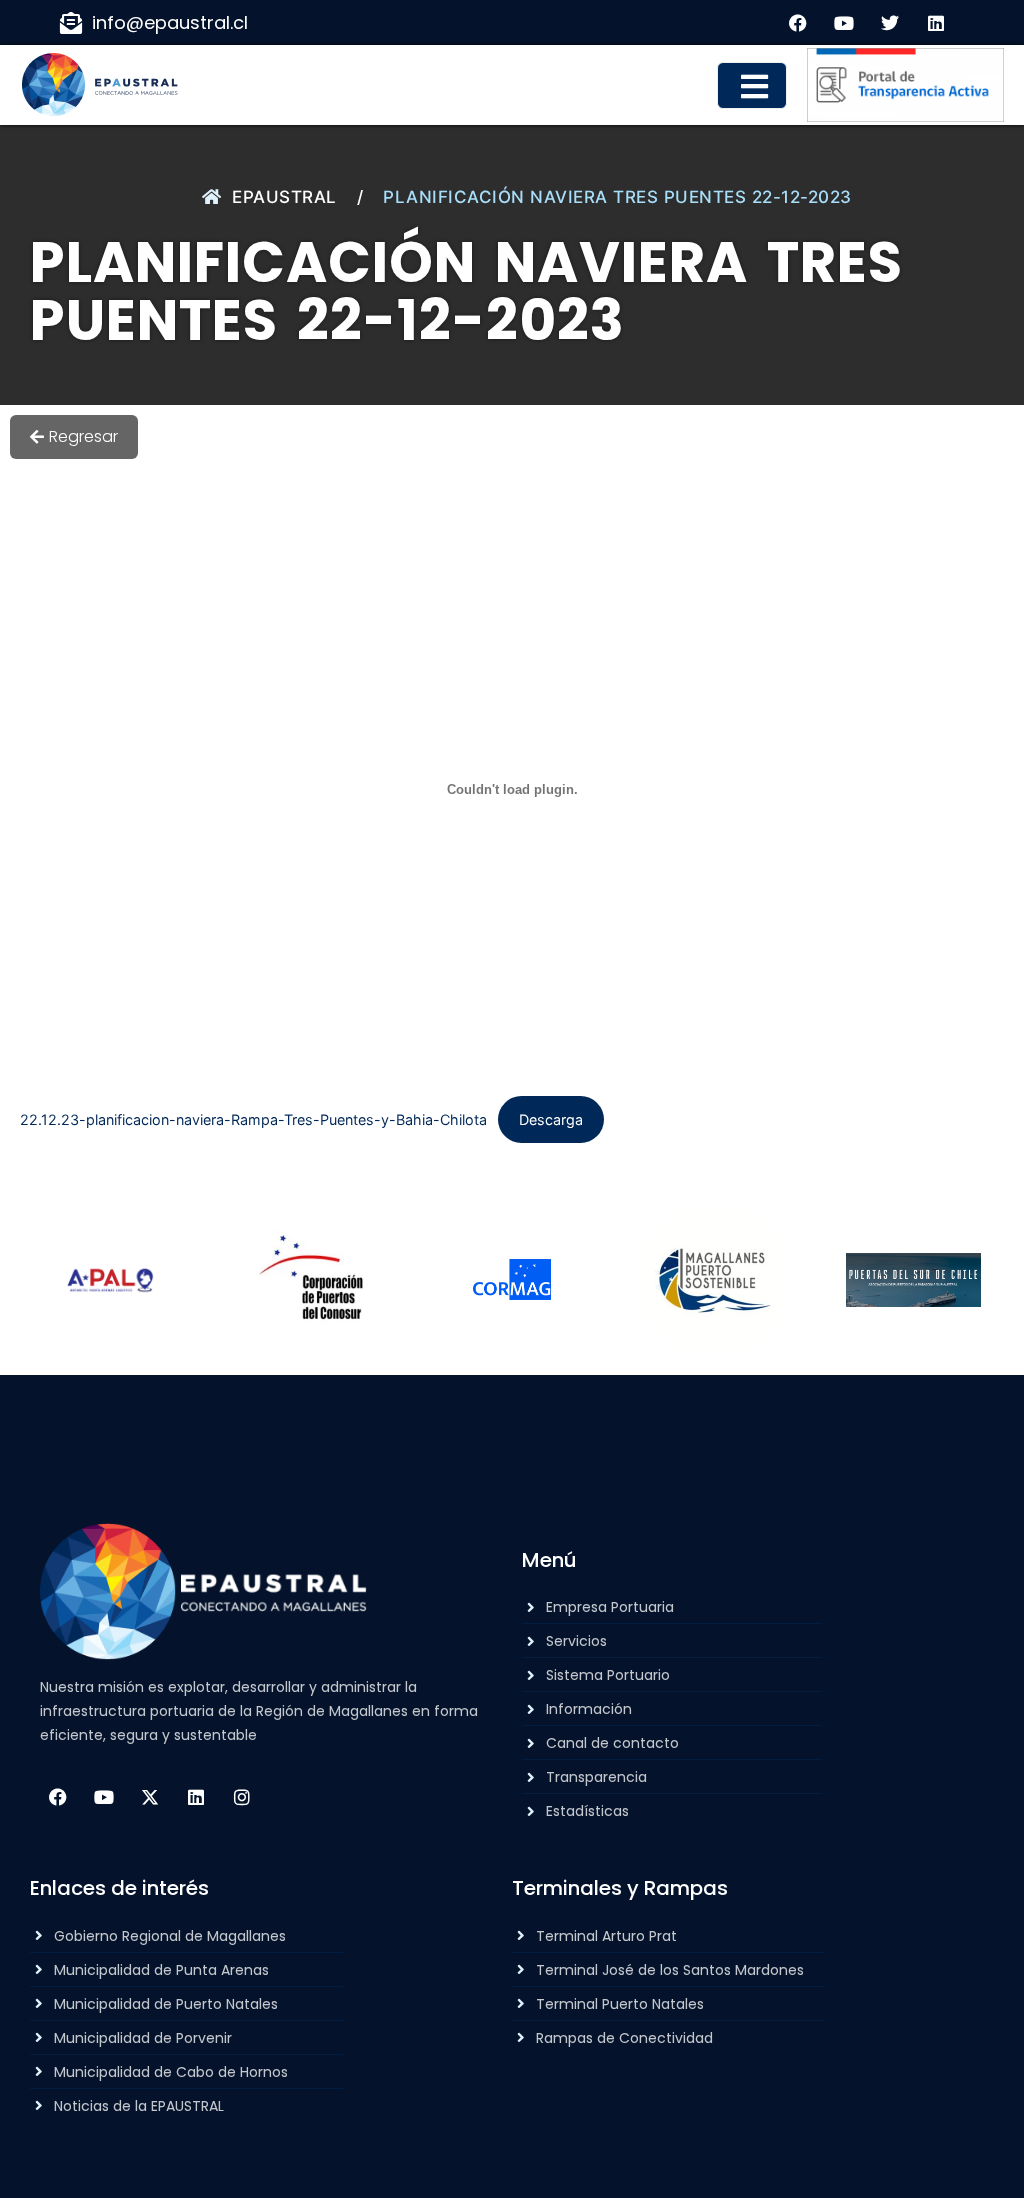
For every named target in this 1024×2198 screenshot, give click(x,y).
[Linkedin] (196, 1797)
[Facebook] (58, 1797)
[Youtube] (104, 1797)
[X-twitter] (150, 1797)
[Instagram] (242, 1797)
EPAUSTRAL (284, 197)
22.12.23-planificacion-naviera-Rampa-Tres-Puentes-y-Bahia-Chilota (253, 1119)
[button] (752, 85)
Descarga (551, 1119)
